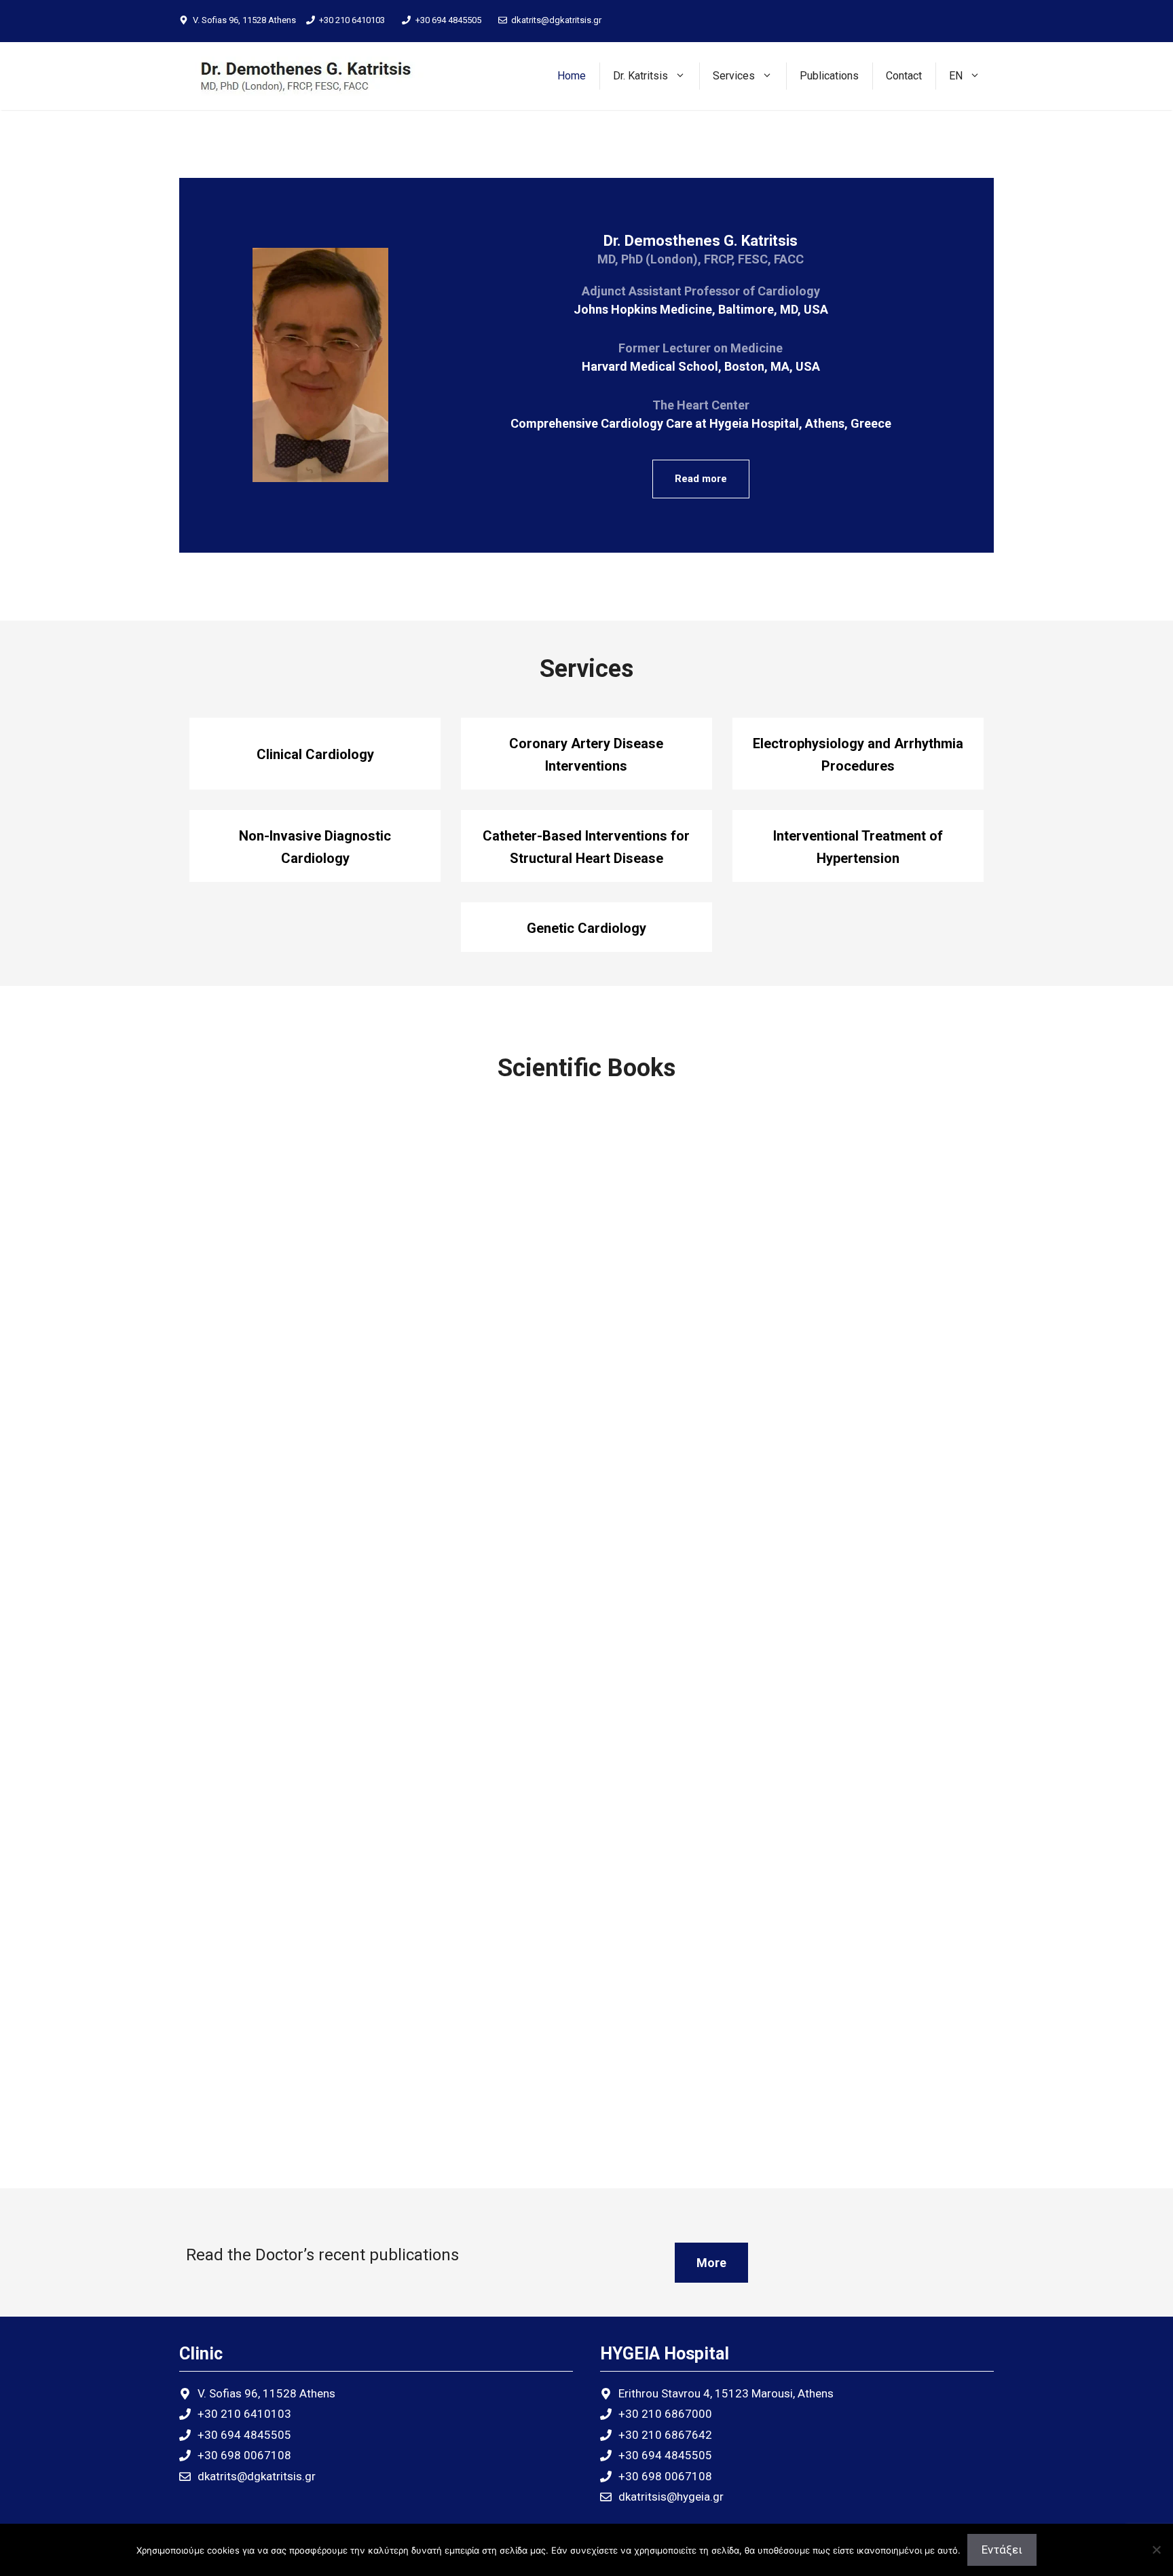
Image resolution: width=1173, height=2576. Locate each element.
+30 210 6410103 (352, 20)
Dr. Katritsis (640, 76)
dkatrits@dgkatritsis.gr (556, 20)
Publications (829, 76)
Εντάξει (1002, 2550)
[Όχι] (1156, 2550)
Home (572, 76)
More (711, 2263)
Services (734, 76)
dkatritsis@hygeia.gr (671, 2497)
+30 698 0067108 (244, 2455)
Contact (904, 76)
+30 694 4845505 (448, 20)
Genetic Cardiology (586, 928)
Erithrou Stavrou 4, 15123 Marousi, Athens (726, 2393)
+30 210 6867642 (665, 2435)
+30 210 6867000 (665, 2414)
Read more (701, 479)
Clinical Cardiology (315, 754)
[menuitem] (965, 76)
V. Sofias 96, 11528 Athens (244, 20)
